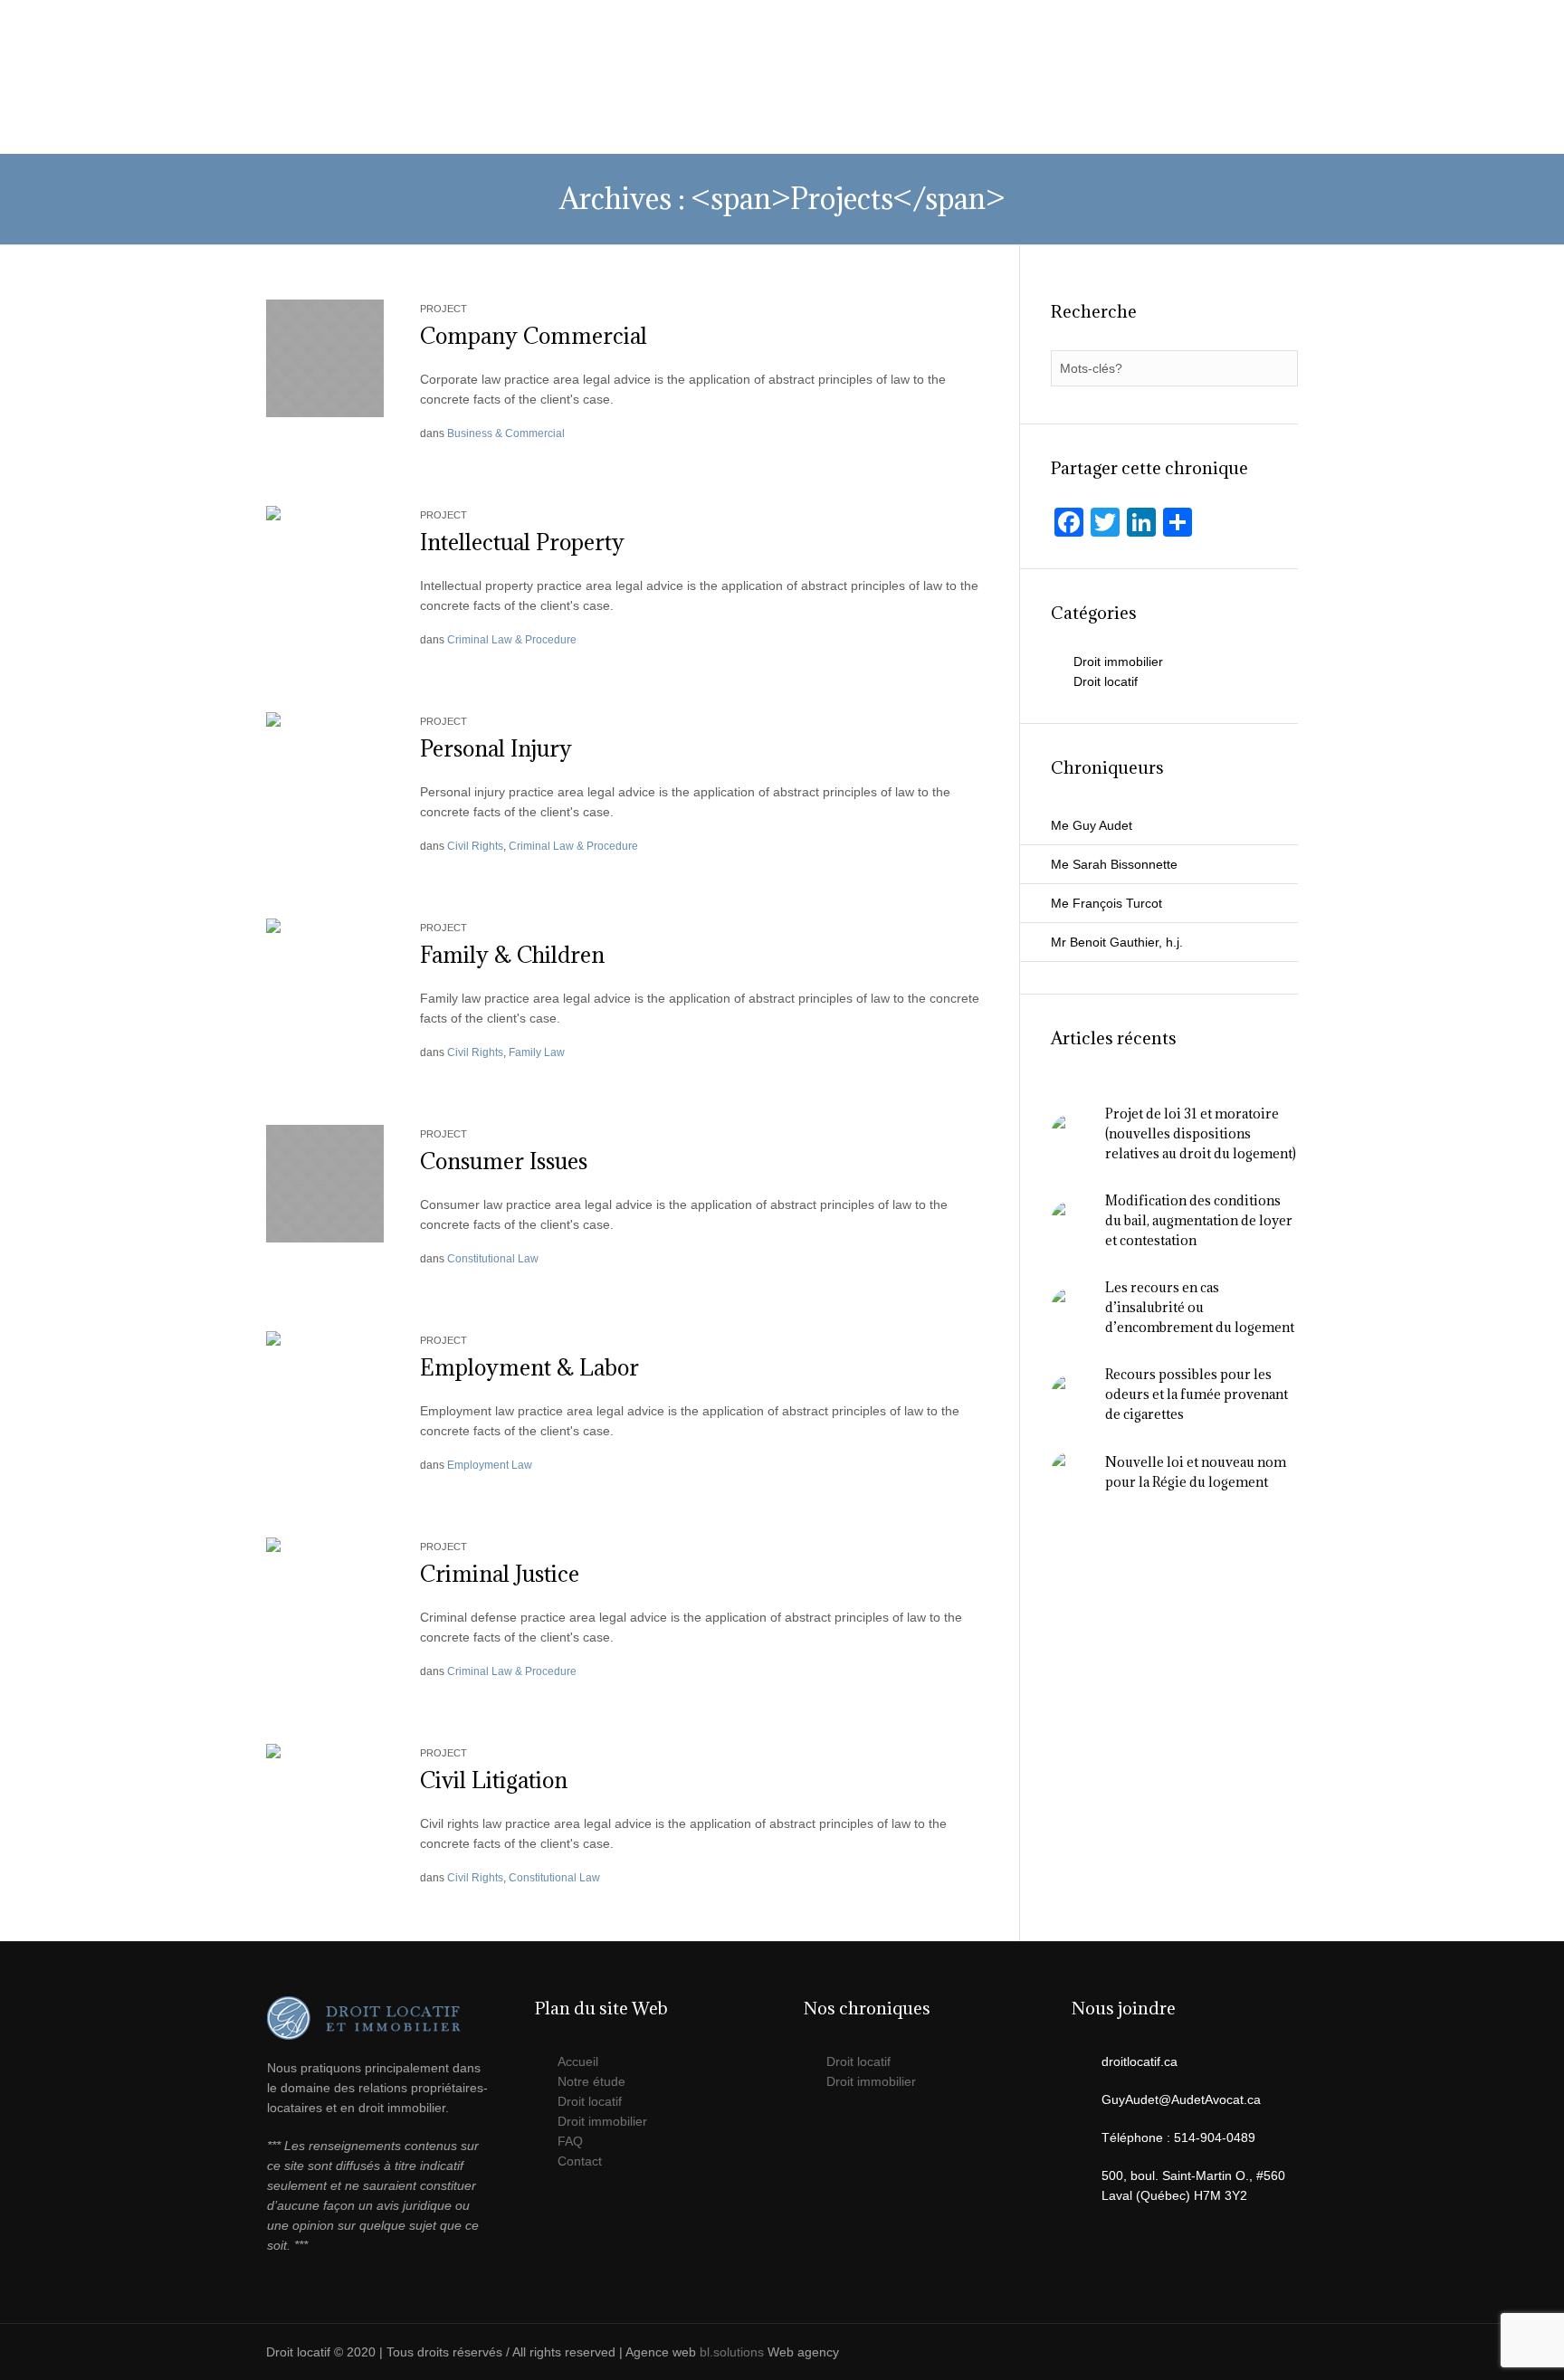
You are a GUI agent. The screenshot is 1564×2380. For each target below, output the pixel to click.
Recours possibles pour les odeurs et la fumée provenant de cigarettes (1197, 1394)
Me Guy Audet (1092, 825)
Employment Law (490, 1465)
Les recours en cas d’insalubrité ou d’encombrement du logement (1200, 1307)
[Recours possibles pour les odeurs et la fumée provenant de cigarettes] (1071, 1394)
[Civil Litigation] (325, 1802)
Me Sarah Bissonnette (1114, 864)
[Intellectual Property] (325, 564)
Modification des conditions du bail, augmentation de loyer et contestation (1199, 1220)
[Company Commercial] (325, 357)
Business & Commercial (506, 433)
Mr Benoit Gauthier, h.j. (1117, 942)
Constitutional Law (493, 1259)
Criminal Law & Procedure (512, 640)
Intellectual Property (522, 542)
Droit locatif (1106, 681)
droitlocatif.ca (1140, 2061)
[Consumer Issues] (325, 1183)
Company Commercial (534, 336)
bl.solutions (732, 2352)
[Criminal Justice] (325, 1595)
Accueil (578, 2061)
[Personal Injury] (325, 770)
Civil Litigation (494, 1780)
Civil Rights (475, 846)
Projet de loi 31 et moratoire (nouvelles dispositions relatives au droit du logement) (1201, 1133)
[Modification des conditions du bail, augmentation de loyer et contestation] (1071, 1220)
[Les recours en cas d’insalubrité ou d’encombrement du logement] (1071, 1307)
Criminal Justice (500, 1574)
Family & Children (512, 955)
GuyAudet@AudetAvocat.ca (875, 18)
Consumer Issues (504, 1161)
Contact (580, 2161)
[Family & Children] (325, 976)
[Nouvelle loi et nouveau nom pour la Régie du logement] (1071, 1471)
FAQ (570, 2141)
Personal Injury (496, 748)
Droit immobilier (1118, 662)
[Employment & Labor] (325, 1389)
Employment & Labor (529, 1367)
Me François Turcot (1106, 903)
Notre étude (591, 2081)
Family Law (537, 1052)
